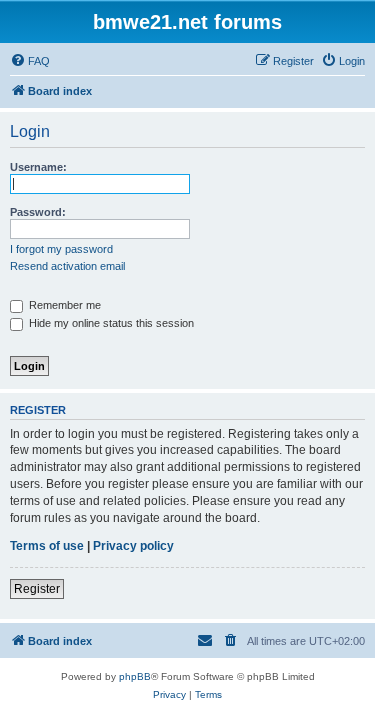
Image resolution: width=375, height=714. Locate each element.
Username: (38, 167)
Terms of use (47, 546)
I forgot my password (61, 249)
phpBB (135, 676)
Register (37, 589)
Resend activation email (67, 266)
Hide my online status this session (110, 323)
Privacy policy (133, 546)
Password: (38, 212)
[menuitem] (30, 61)
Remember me (63, 305)
